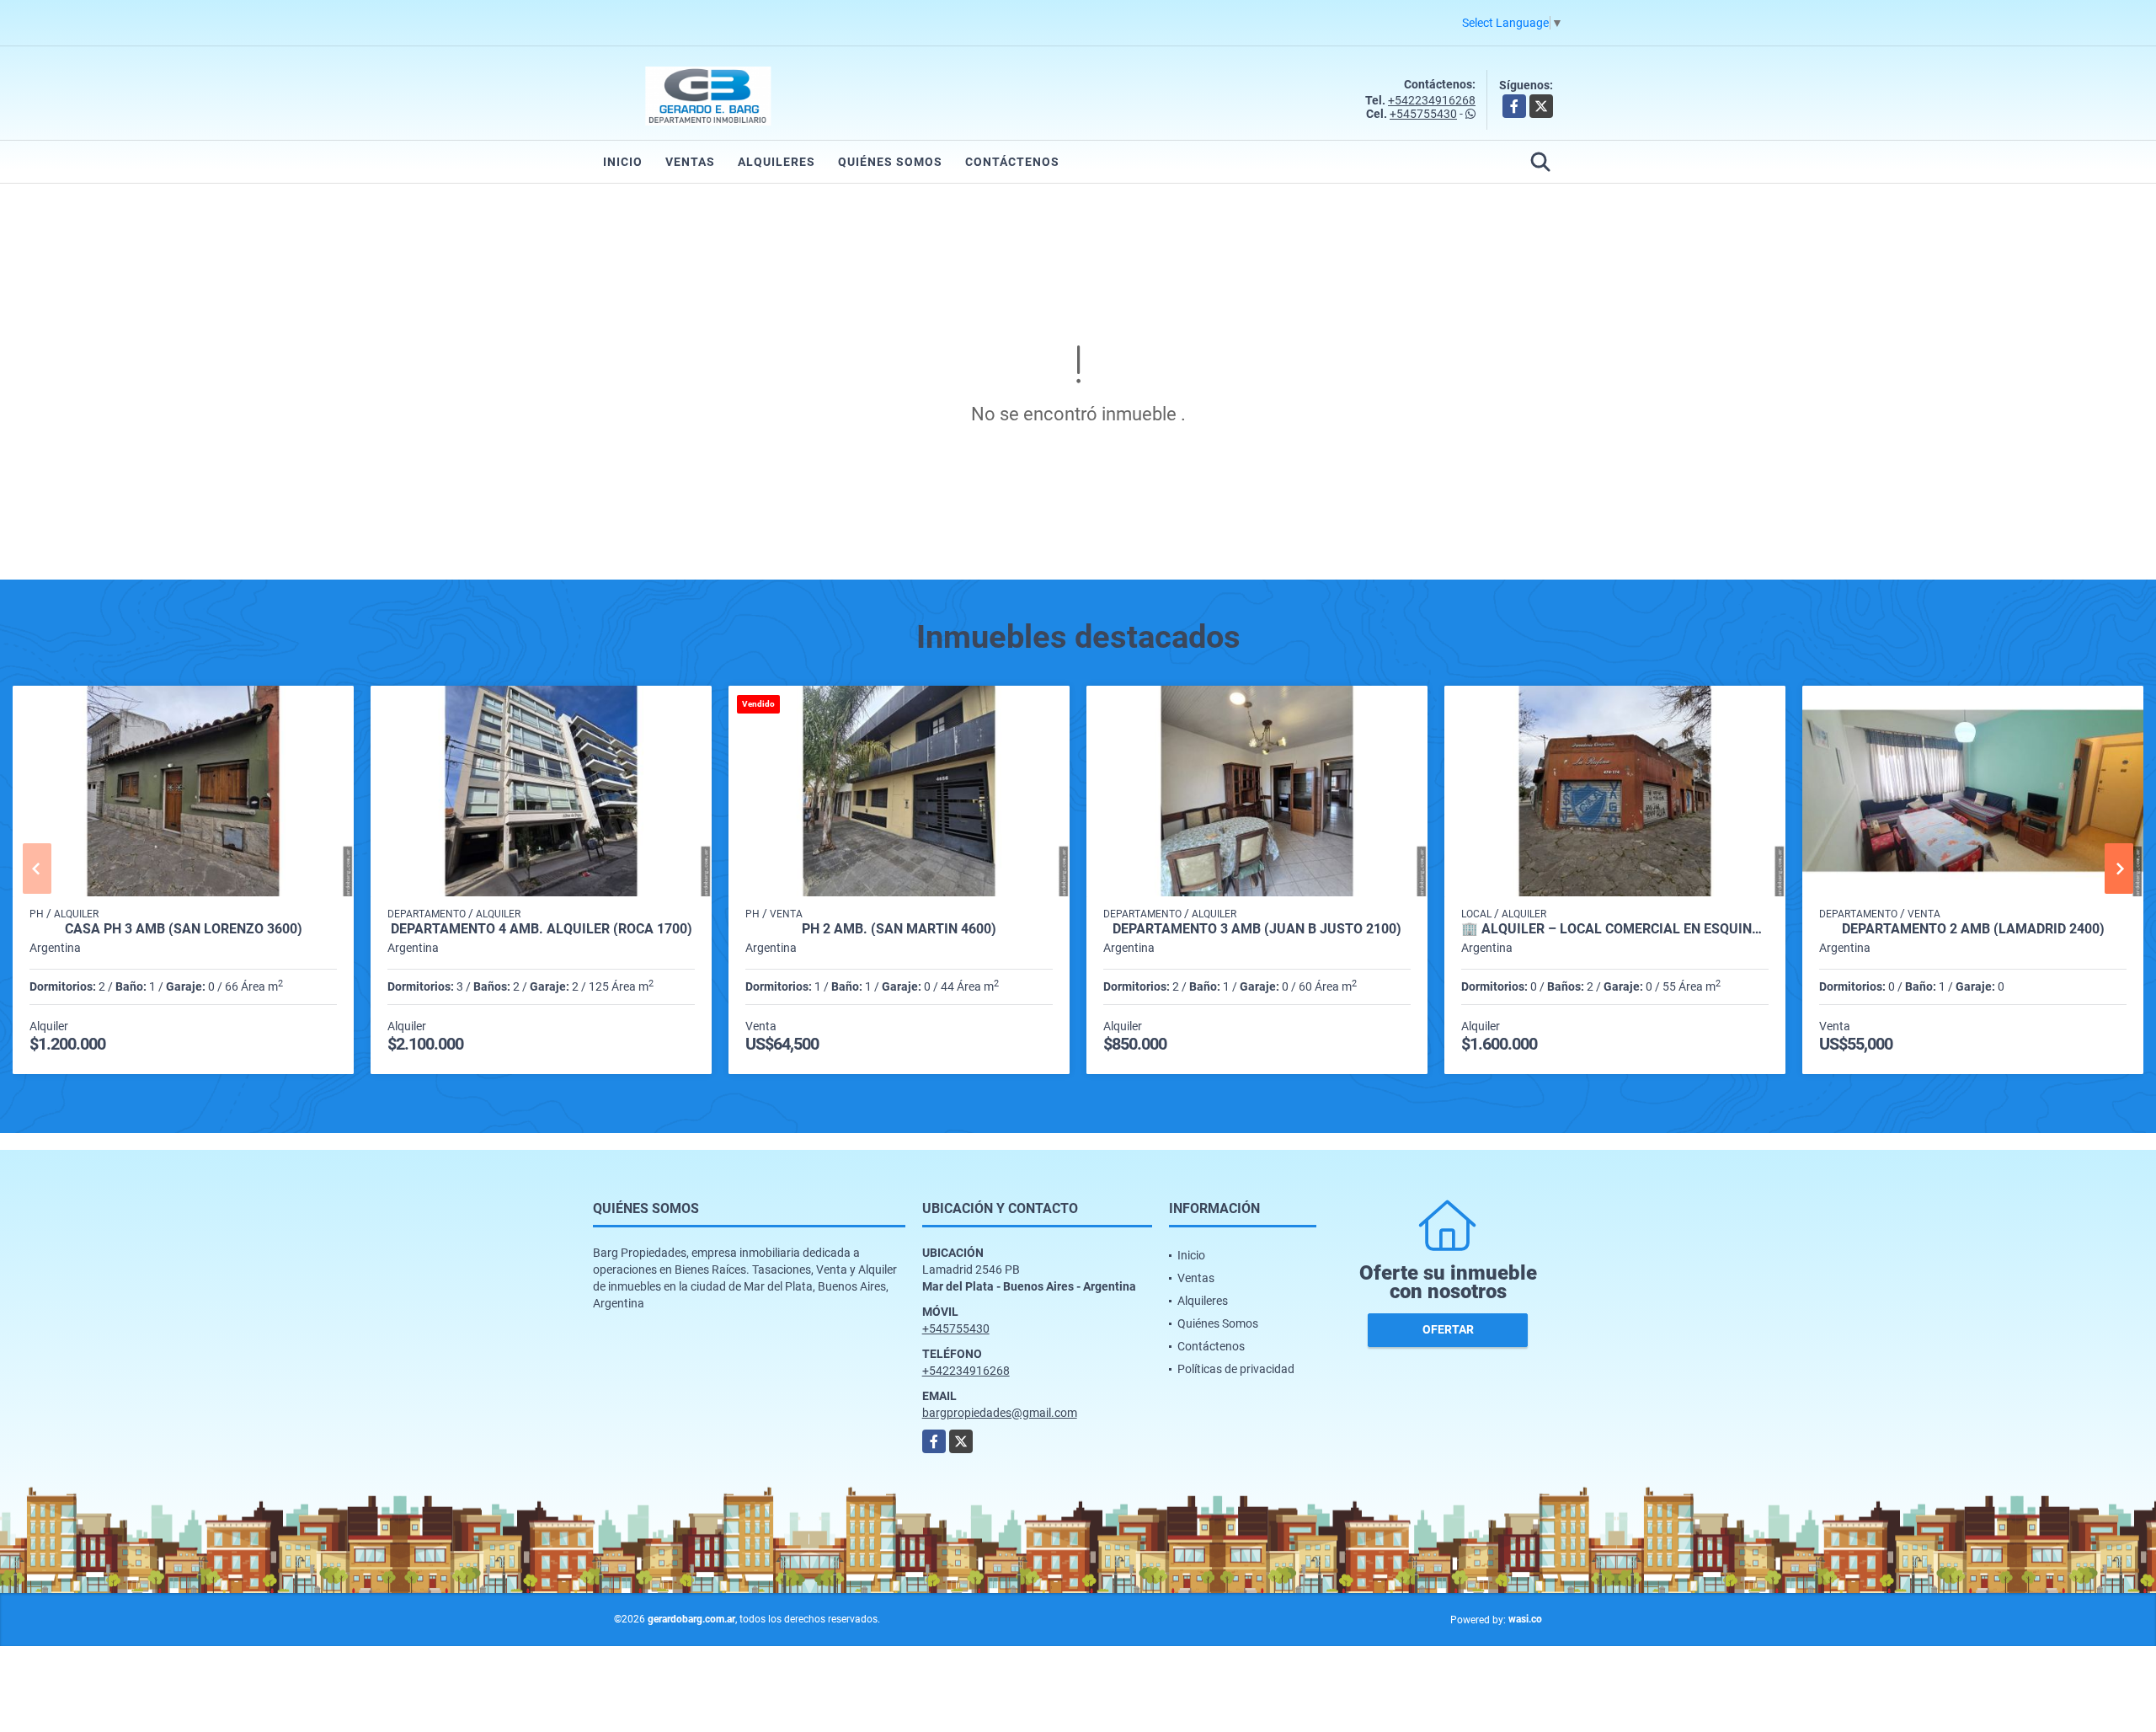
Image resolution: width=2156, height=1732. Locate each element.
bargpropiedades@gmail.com (1000, 1413)
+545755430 (1423, 114)
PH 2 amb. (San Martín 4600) (899, 929)
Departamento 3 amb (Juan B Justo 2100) (1257, 929)
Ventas (690, 162)
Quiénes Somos (890, 162)
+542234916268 (1432, 100)
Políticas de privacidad (1236, 1369)
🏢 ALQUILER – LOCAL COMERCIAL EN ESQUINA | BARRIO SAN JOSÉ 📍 (1615, 929)
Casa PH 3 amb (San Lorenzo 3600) (184, 929)
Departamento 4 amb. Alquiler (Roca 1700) (542, 929)
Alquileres (776, 162)
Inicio (623, 162)
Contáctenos (1012, 162)
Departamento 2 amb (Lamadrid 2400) (1973, 929)
